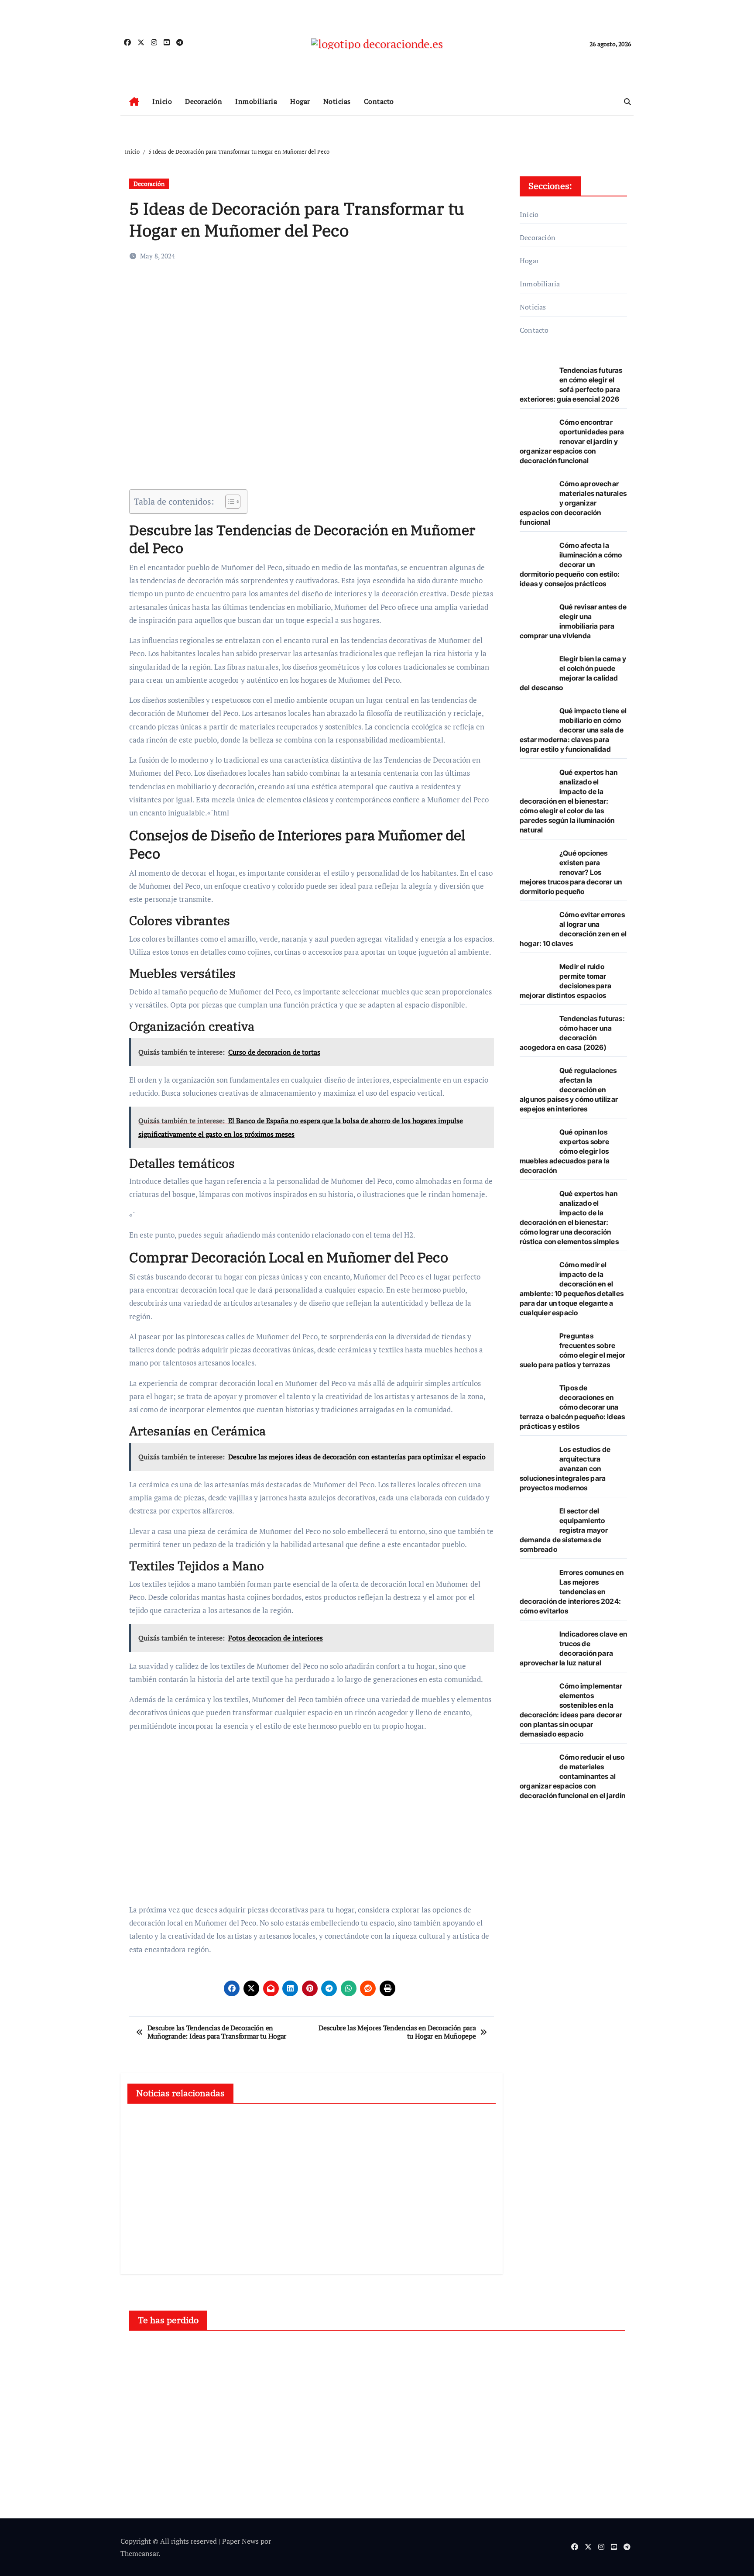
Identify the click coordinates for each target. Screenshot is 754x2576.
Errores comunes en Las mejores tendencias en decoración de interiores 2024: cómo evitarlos (572, 1592)
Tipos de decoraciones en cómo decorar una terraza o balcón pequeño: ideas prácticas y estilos (572, 1407)
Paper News (240, 2541)
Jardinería (284, 2353)
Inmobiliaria (256, 101)
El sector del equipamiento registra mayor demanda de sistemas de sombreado (564, 1530)
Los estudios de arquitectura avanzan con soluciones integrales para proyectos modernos (565, 1469)
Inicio (162, 101)
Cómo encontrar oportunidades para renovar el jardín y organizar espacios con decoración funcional (572, 441)
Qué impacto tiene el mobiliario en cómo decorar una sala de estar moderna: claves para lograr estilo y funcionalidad (573, 730)
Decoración (204, 101)
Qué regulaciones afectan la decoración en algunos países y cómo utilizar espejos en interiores (569, 1090)
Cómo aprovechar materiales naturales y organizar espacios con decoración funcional (573, 503)
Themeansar (139, 2553)
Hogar (300, 101)
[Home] (134, 102)
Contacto (379, 101)
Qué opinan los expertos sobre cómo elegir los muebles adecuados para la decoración (565, 1151)
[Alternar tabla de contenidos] (228, 502)
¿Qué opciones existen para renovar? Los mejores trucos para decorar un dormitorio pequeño (571, 872)
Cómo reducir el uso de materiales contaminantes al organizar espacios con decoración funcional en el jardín (573, 1776)
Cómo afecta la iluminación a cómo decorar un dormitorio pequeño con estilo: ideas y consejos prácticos (571, 564)
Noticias (337, 101)
